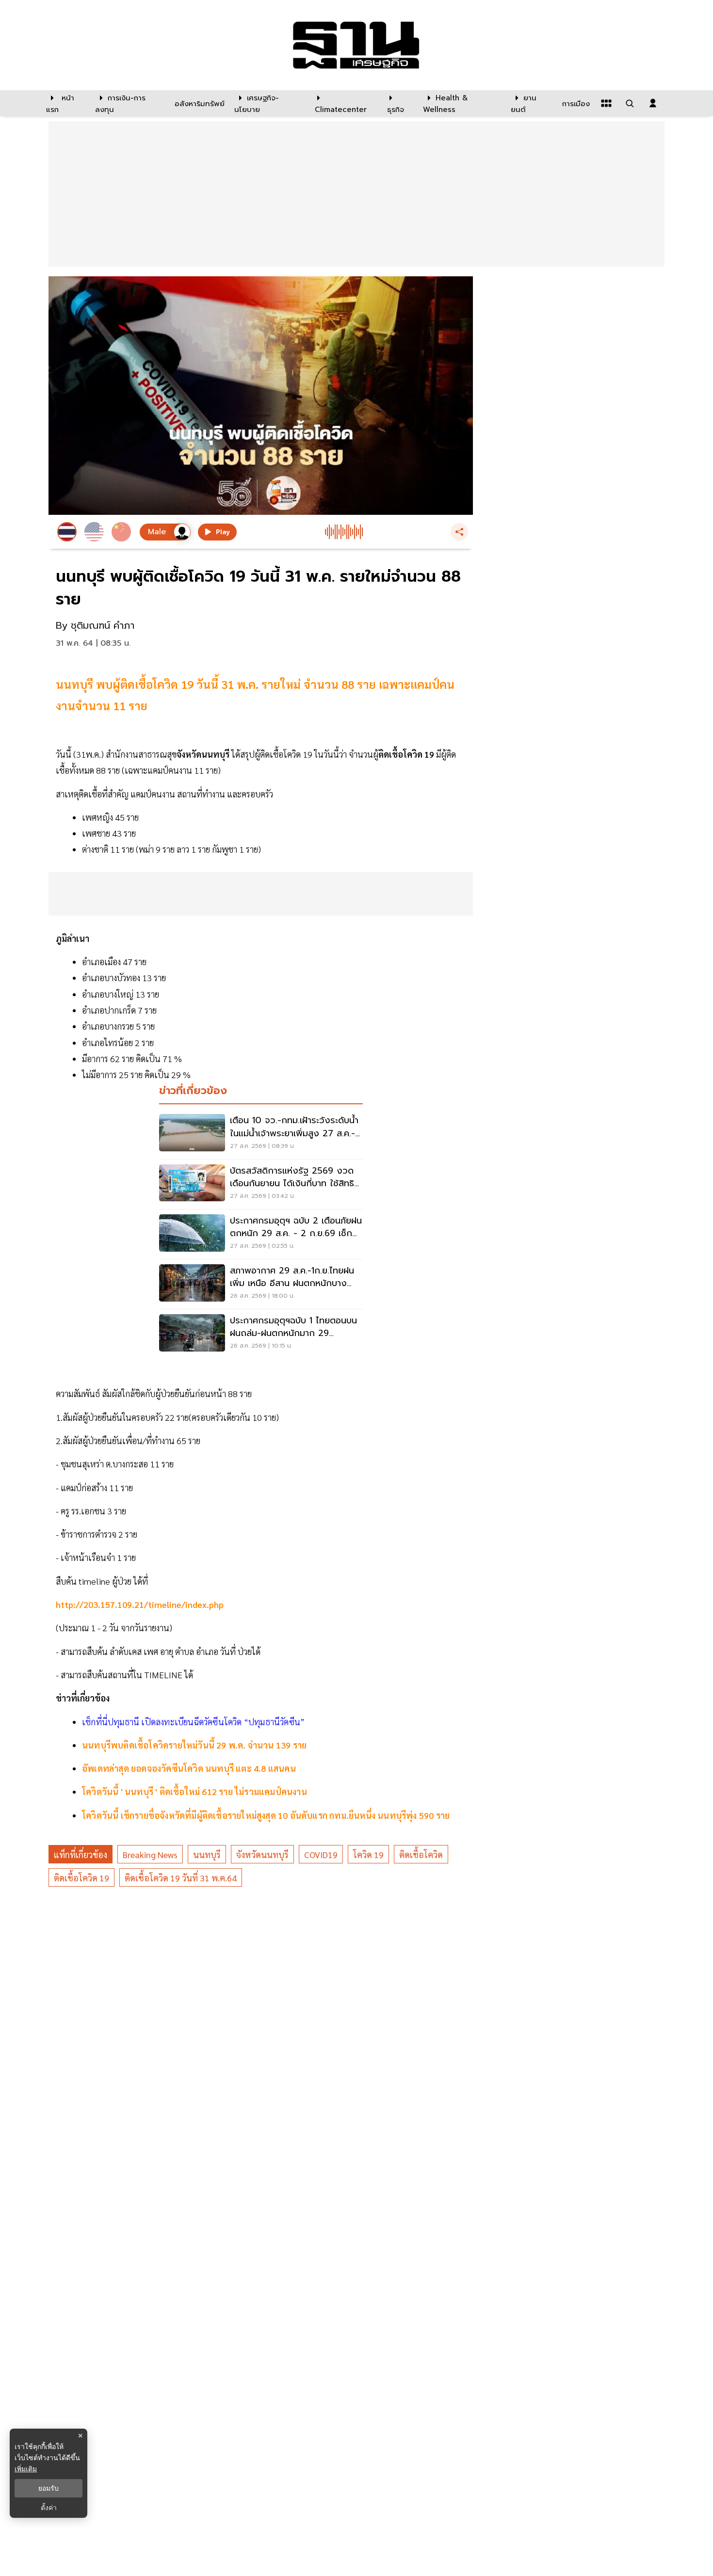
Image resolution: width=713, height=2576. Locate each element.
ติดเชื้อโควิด (421, 1854)
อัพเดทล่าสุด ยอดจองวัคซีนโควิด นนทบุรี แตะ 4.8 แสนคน (189, 1768)
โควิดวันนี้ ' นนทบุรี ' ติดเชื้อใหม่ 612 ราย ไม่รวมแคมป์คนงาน (194, 1791)
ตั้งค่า (49, 2508)
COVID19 (321, 1854)
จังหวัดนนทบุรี (262, 1854)
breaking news (150, 1854)
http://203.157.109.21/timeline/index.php (140, 1604)
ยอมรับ (49, 2488)
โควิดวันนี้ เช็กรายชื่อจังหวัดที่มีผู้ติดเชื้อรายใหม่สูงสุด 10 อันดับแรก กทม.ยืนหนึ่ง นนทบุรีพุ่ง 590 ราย (266, 1815)
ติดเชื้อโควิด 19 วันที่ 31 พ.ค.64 (181, 1878)
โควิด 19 (368, 1854)
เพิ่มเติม (26, 2469)
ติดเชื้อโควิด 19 (81, 1878)
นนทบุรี (207, 1854)
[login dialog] (653, 103)
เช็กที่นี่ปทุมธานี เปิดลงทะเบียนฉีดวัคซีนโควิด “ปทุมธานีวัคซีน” (193, 1722)
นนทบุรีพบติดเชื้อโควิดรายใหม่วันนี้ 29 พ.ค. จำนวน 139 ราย (194, 1745)
